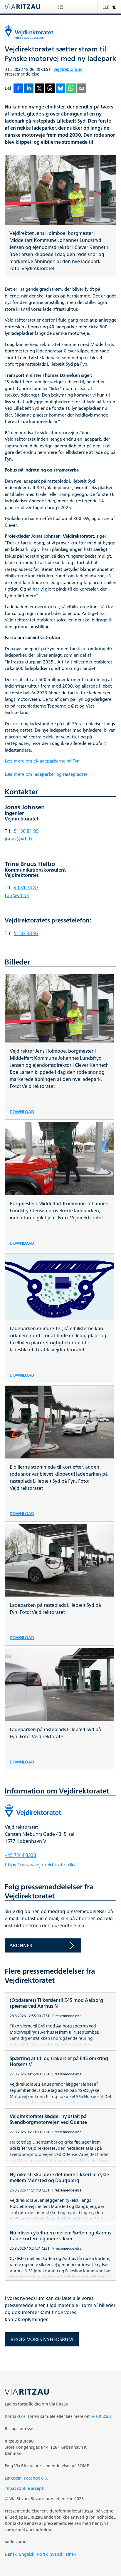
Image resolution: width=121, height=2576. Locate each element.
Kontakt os (15, 2416)
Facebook (33, 2478)
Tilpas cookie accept (24, 2488)
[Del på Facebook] (18, 89)
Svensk (57, 2554)
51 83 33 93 (26, 933)
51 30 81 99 (26, 831)
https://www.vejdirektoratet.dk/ (40, 1865)
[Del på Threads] (50, 89)
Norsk (42, 2554)
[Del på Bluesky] (60, 89)
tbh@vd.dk (17, 895)
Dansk (11, 2554)
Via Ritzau (101, 2416)
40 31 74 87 (26, 887)
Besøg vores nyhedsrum (42, 2339)
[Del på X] (39, 89)
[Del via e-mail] (82, 89)
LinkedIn (13, 2478)
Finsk (71, 2554)
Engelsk (27, 2554)
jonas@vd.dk (19, 839)
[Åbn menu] (62, 7)
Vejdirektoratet (68, 69)
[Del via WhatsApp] (71, 89)
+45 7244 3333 (20, 1855)
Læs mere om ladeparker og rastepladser (46, 774)
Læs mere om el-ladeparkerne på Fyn (42, 761)
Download (22, 1111)
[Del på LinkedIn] (29, 89)
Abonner (21, 1945)
